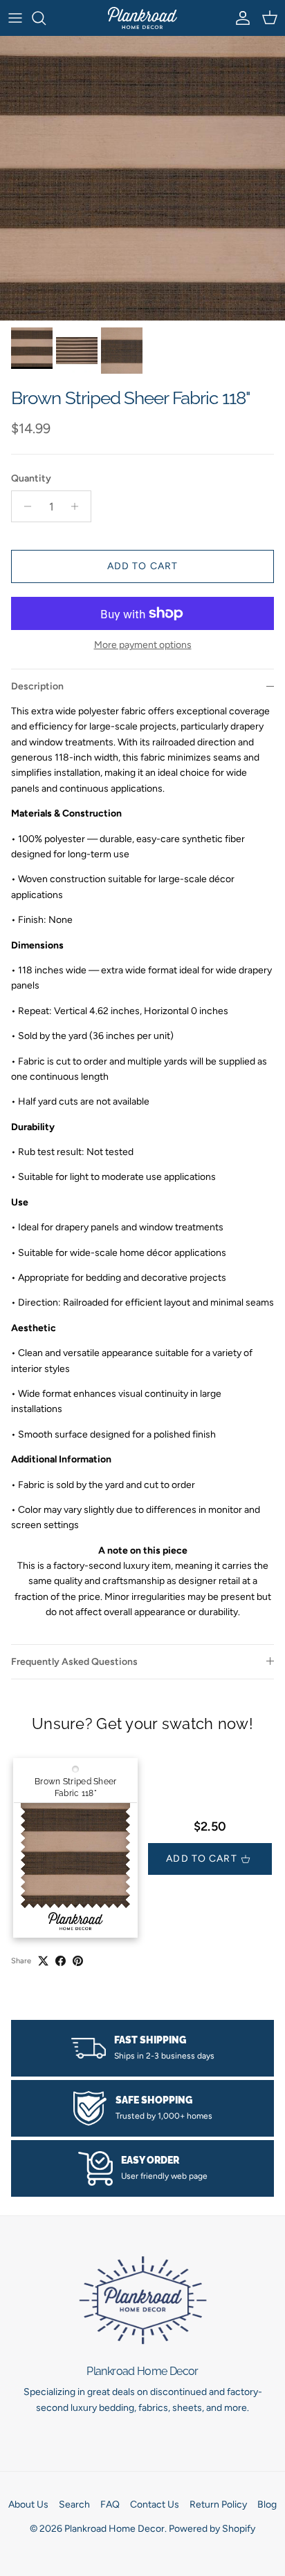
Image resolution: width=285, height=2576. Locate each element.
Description (37, 686)
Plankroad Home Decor (114, 2529)
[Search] (46, 18)
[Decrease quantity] (24, 506)
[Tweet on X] (43, 1961)
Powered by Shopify (212, 2529)
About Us (28, 2505)
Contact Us (155, 2505)
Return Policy (218, 2505)
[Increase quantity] (79, 506)
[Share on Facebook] (61, 1961)
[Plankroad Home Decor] (142, 18)
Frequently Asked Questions (74, 1662)
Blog (267, 2505)
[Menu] (15, 18)
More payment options (143, 645)
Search (74, 2505)
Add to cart (142, 566)
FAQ (110, 2505)
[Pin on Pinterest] (78, 1961)
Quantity (31, 478)
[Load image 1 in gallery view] (142, 178)
